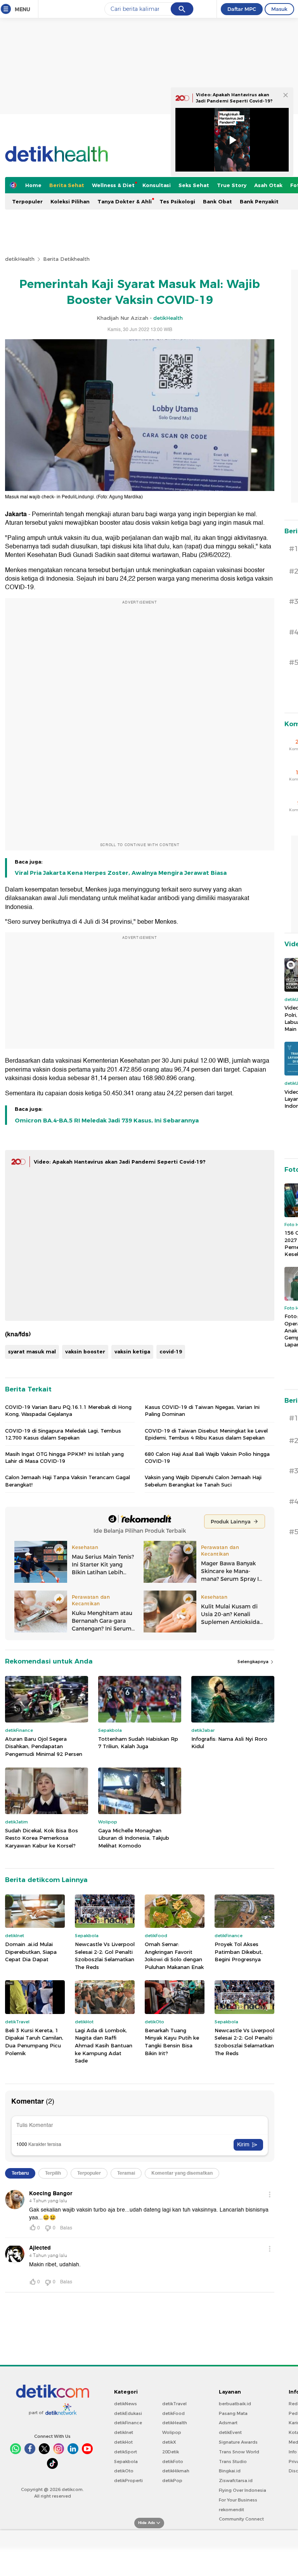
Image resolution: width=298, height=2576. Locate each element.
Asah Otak (268, 185)
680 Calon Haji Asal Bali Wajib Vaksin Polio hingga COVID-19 (207, 1457)
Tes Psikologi (177, 201)
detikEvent (230, 2432)
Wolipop (172, 2432)
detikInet (124, 2432)
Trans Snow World (239, 2452)
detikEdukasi (128, 2413)
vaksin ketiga (132, 1351)
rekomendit (231, 2510)
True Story (232, 185)
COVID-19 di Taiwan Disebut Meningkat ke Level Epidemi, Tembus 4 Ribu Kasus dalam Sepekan (206, 1434)
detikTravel (174, 2404)
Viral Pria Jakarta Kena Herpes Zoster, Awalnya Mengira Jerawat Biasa (121, 873)
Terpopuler (27, 201)
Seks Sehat (194, 185)
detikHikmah (176, 2471)
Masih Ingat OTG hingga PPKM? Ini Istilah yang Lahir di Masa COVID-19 (64, 1457)
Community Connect (241, 2519)
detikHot (123, 2442)
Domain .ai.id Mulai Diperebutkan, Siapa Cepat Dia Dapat (31, 1952)
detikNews (126, 2404)
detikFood (173, 2413)
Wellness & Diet (113, 185)
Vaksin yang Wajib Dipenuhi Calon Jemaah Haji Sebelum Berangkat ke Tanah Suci (203, 1481)
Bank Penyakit (259, 201)
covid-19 (171, 1351)
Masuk (279, 9)
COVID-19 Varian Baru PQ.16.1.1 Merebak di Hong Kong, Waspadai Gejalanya (68, 1410)
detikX (169, 2442)
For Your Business (238, 2500)
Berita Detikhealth (66, 259)
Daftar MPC (242, 9)
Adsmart (228, 2423)
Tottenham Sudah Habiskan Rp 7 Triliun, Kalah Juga (138, 1743)
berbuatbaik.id (235, 2404)
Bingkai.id (230, 2471)
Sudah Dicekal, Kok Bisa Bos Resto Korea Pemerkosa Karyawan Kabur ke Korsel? (42, 1838)
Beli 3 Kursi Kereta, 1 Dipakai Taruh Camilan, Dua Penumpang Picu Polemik (34, 2042)
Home (33, 185)
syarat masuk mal (32, 1351)
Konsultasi (157, 185)
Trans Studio (233, 2462)
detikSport (126, 2452)
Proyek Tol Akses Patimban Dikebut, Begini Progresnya (239, 1952)
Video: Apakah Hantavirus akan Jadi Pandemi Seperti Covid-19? (120, 1162)
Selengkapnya (254, 1662)
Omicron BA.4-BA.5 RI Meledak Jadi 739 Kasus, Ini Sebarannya (107, 1121)
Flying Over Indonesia (243, 2490)
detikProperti (128, 2481)
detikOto (124, 2471)
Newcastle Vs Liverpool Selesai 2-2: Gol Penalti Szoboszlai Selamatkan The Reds (105, 1956)
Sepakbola (126, 2462)
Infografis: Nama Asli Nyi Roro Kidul (229, 1743)
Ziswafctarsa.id (236, 2481)
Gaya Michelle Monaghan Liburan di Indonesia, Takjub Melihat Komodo (134, 1838)
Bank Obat (217, 201)
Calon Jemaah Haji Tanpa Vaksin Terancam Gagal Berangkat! (68, 1481)
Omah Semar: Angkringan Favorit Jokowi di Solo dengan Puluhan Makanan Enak (174, 1956)
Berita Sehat (67, 185)
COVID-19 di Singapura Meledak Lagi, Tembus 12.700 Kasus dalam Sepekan (63, 1434)
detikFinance (128, 2423)
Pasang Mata (233, 2413)
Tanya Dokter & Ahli (125, 201)
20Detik (171, 2452)
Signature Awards (238, 2442)
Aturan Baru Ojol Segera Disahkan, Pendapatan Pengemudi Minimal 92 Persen (44, 1746)
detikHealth (20, 259)
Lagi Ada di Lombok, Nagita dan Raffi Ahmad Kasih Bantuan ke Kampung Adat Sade (104, 2045)
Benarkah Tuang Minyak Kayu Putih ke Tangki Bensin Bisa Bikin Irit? (172, 2042)
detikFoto (173, 2462)
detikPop (172, 2481)
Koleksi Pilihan (70, 201)
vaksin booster (85, 1351)
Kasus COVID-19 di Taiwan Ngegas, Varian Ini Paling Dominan (202, 1410)
